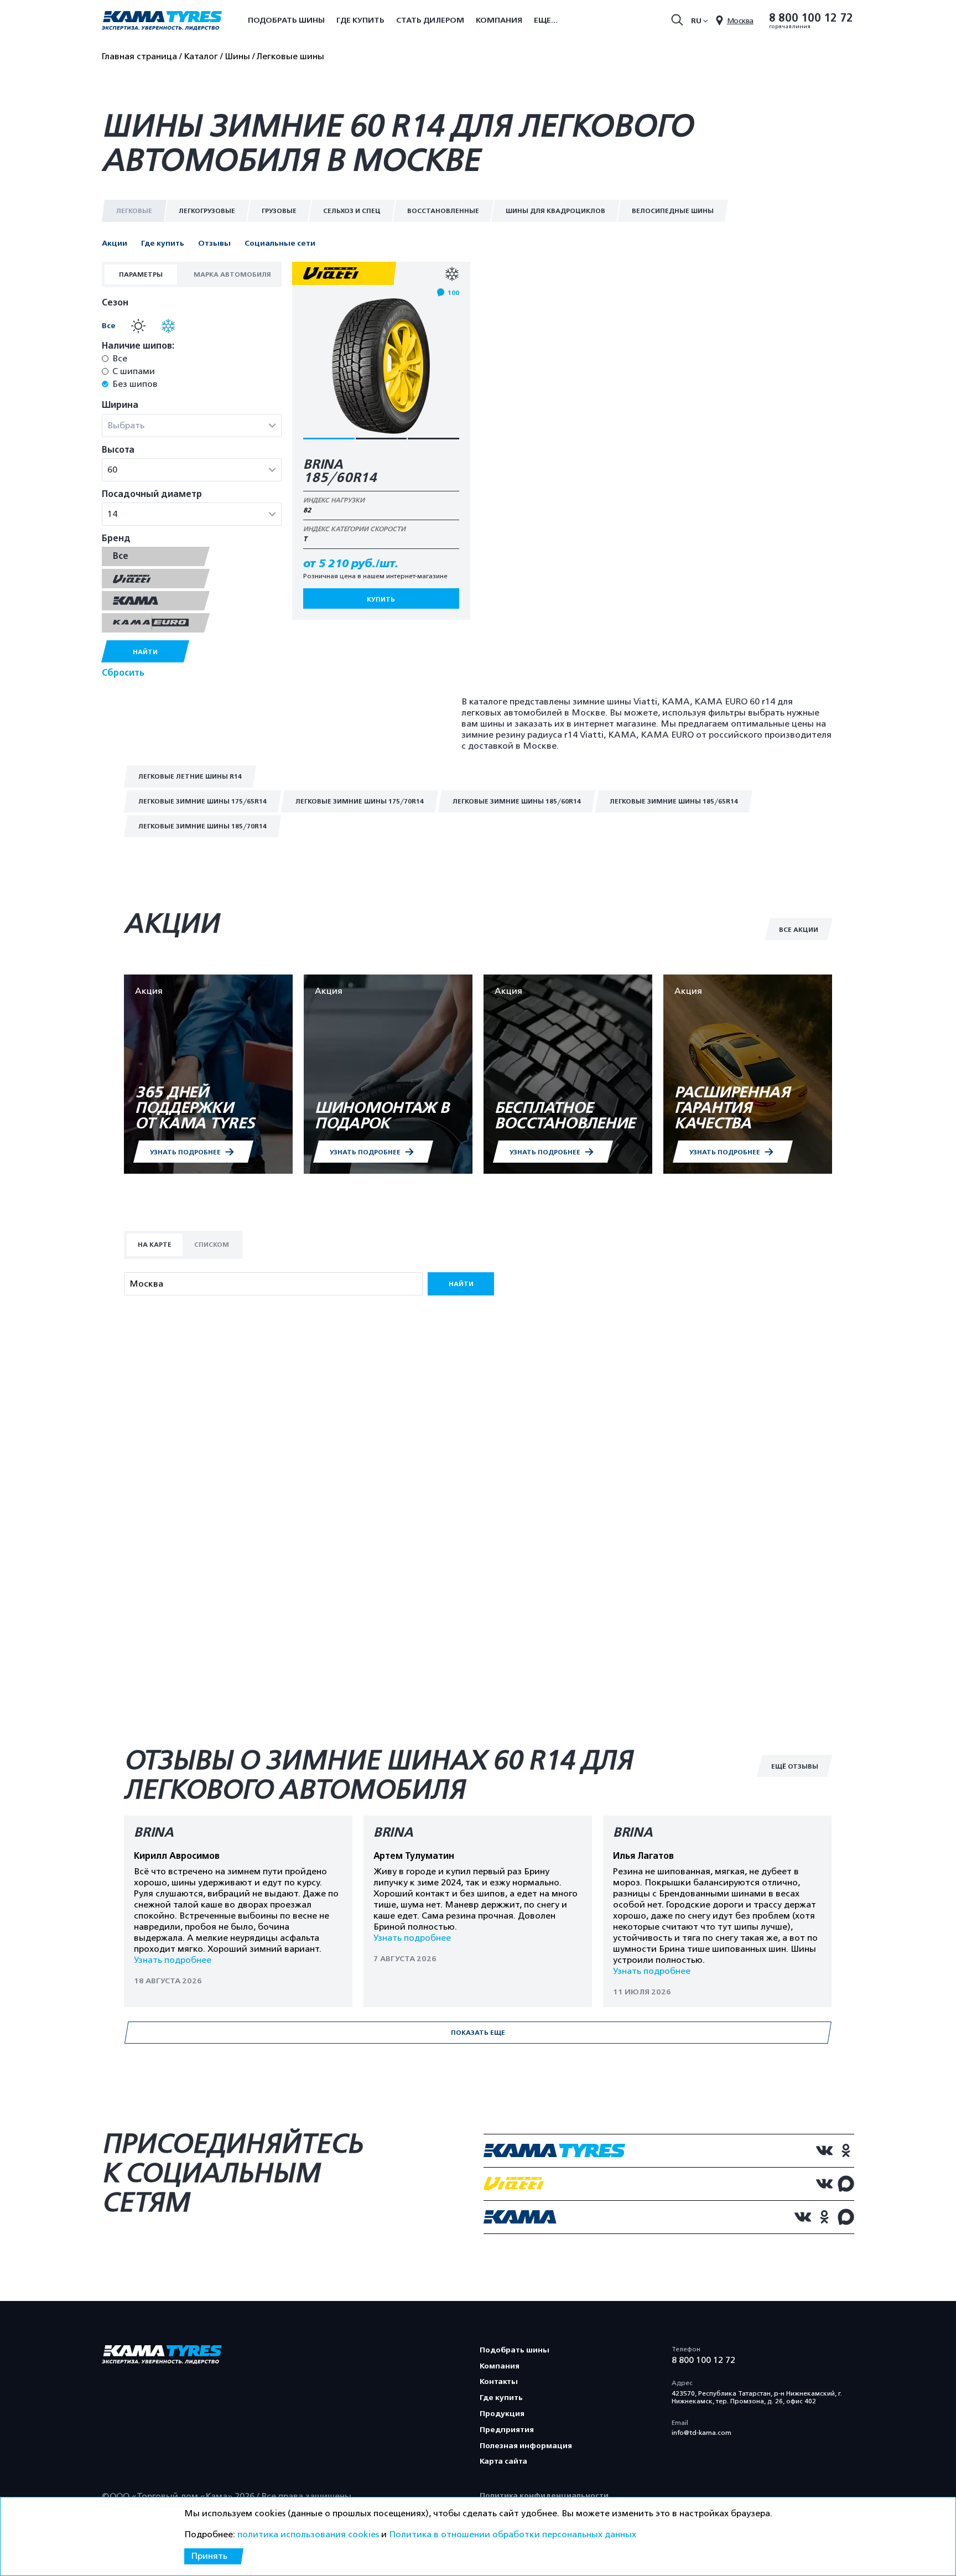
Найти (145, 652)
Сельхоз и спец (352, 211)
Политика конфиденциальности (544, 2495)
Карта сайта (503, 2461)
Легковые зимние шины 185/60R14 (517, 801)
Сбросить (123, 673)
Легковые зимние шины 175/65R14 (202, 801)
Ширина (120, 405)
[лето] (136, 326)
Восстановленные (443, 211)
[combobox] (192, 426)
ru (696, 21)
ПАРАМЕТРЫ (141, 274)
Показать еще (478, 2033)
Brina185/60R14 (340, 471)
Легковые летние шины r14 (190, 776)
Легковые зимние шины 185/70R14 (202, 826)
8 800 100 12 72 (811, 18)
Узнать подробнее (173, 1960)
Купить (381, 599)
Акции (115, 243)
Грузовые (279, 211)
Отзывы (214, 243)
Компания (499, 20)
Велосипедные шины (673, 211)
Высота (118, 450)
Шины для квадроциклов (555, 211)
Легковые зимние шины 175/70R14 (360, 801)
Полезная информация (526, 2446)
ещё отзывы (795, 1766)
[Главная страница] (162, 22)
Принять (209, 2556)
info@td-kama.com (702, 2433)
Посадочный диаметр (152, 494)
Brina (154, 1833)
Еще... (546, 20)
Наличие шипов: (138, 346)
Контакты (499, 2381)
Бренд (116, 539)
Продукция (502, 2414)
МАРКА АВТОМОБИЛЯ (232, 274)
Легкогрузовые (207, 211)
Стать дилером (430, 20)
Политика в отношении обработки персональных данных (513, 2534)
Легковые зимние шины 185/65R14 (674, 801)
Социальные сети (280, 243)
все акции (799, 930)
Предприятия (507, 2430)
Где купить (360, 20)
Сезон (115, 303)
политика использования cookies (308, 2534)
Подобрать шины (286, 20)
